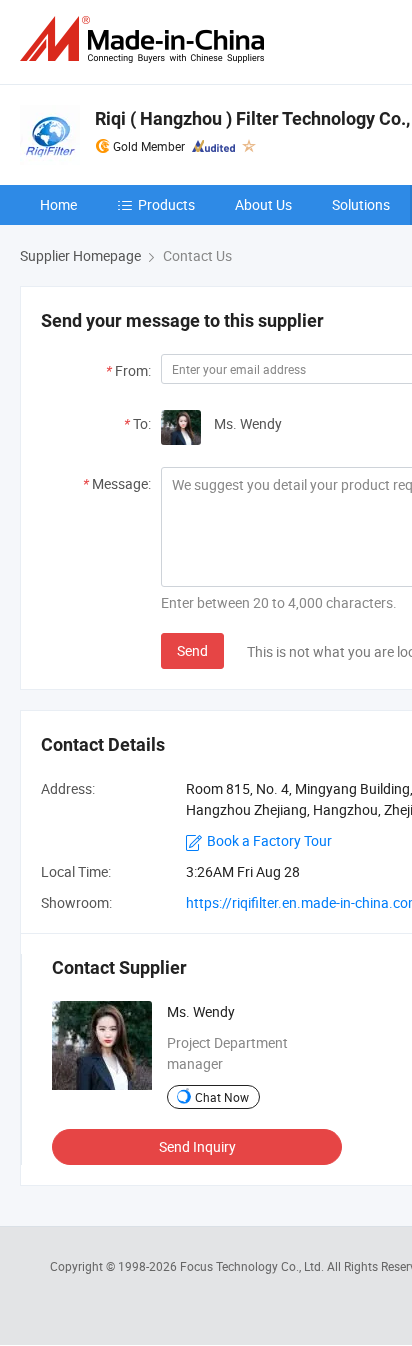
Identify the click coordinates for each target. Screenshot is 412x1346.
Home (58, 204)
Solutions (361, 204)
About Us (263, 204)
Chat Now (222, 1097)
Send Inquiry (197, 1146)
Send (192, 650)
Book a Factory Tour (269, 840)
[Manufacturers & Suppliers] (146, 39)
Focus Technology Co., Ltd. (253, 1266)
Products (166, 204)
